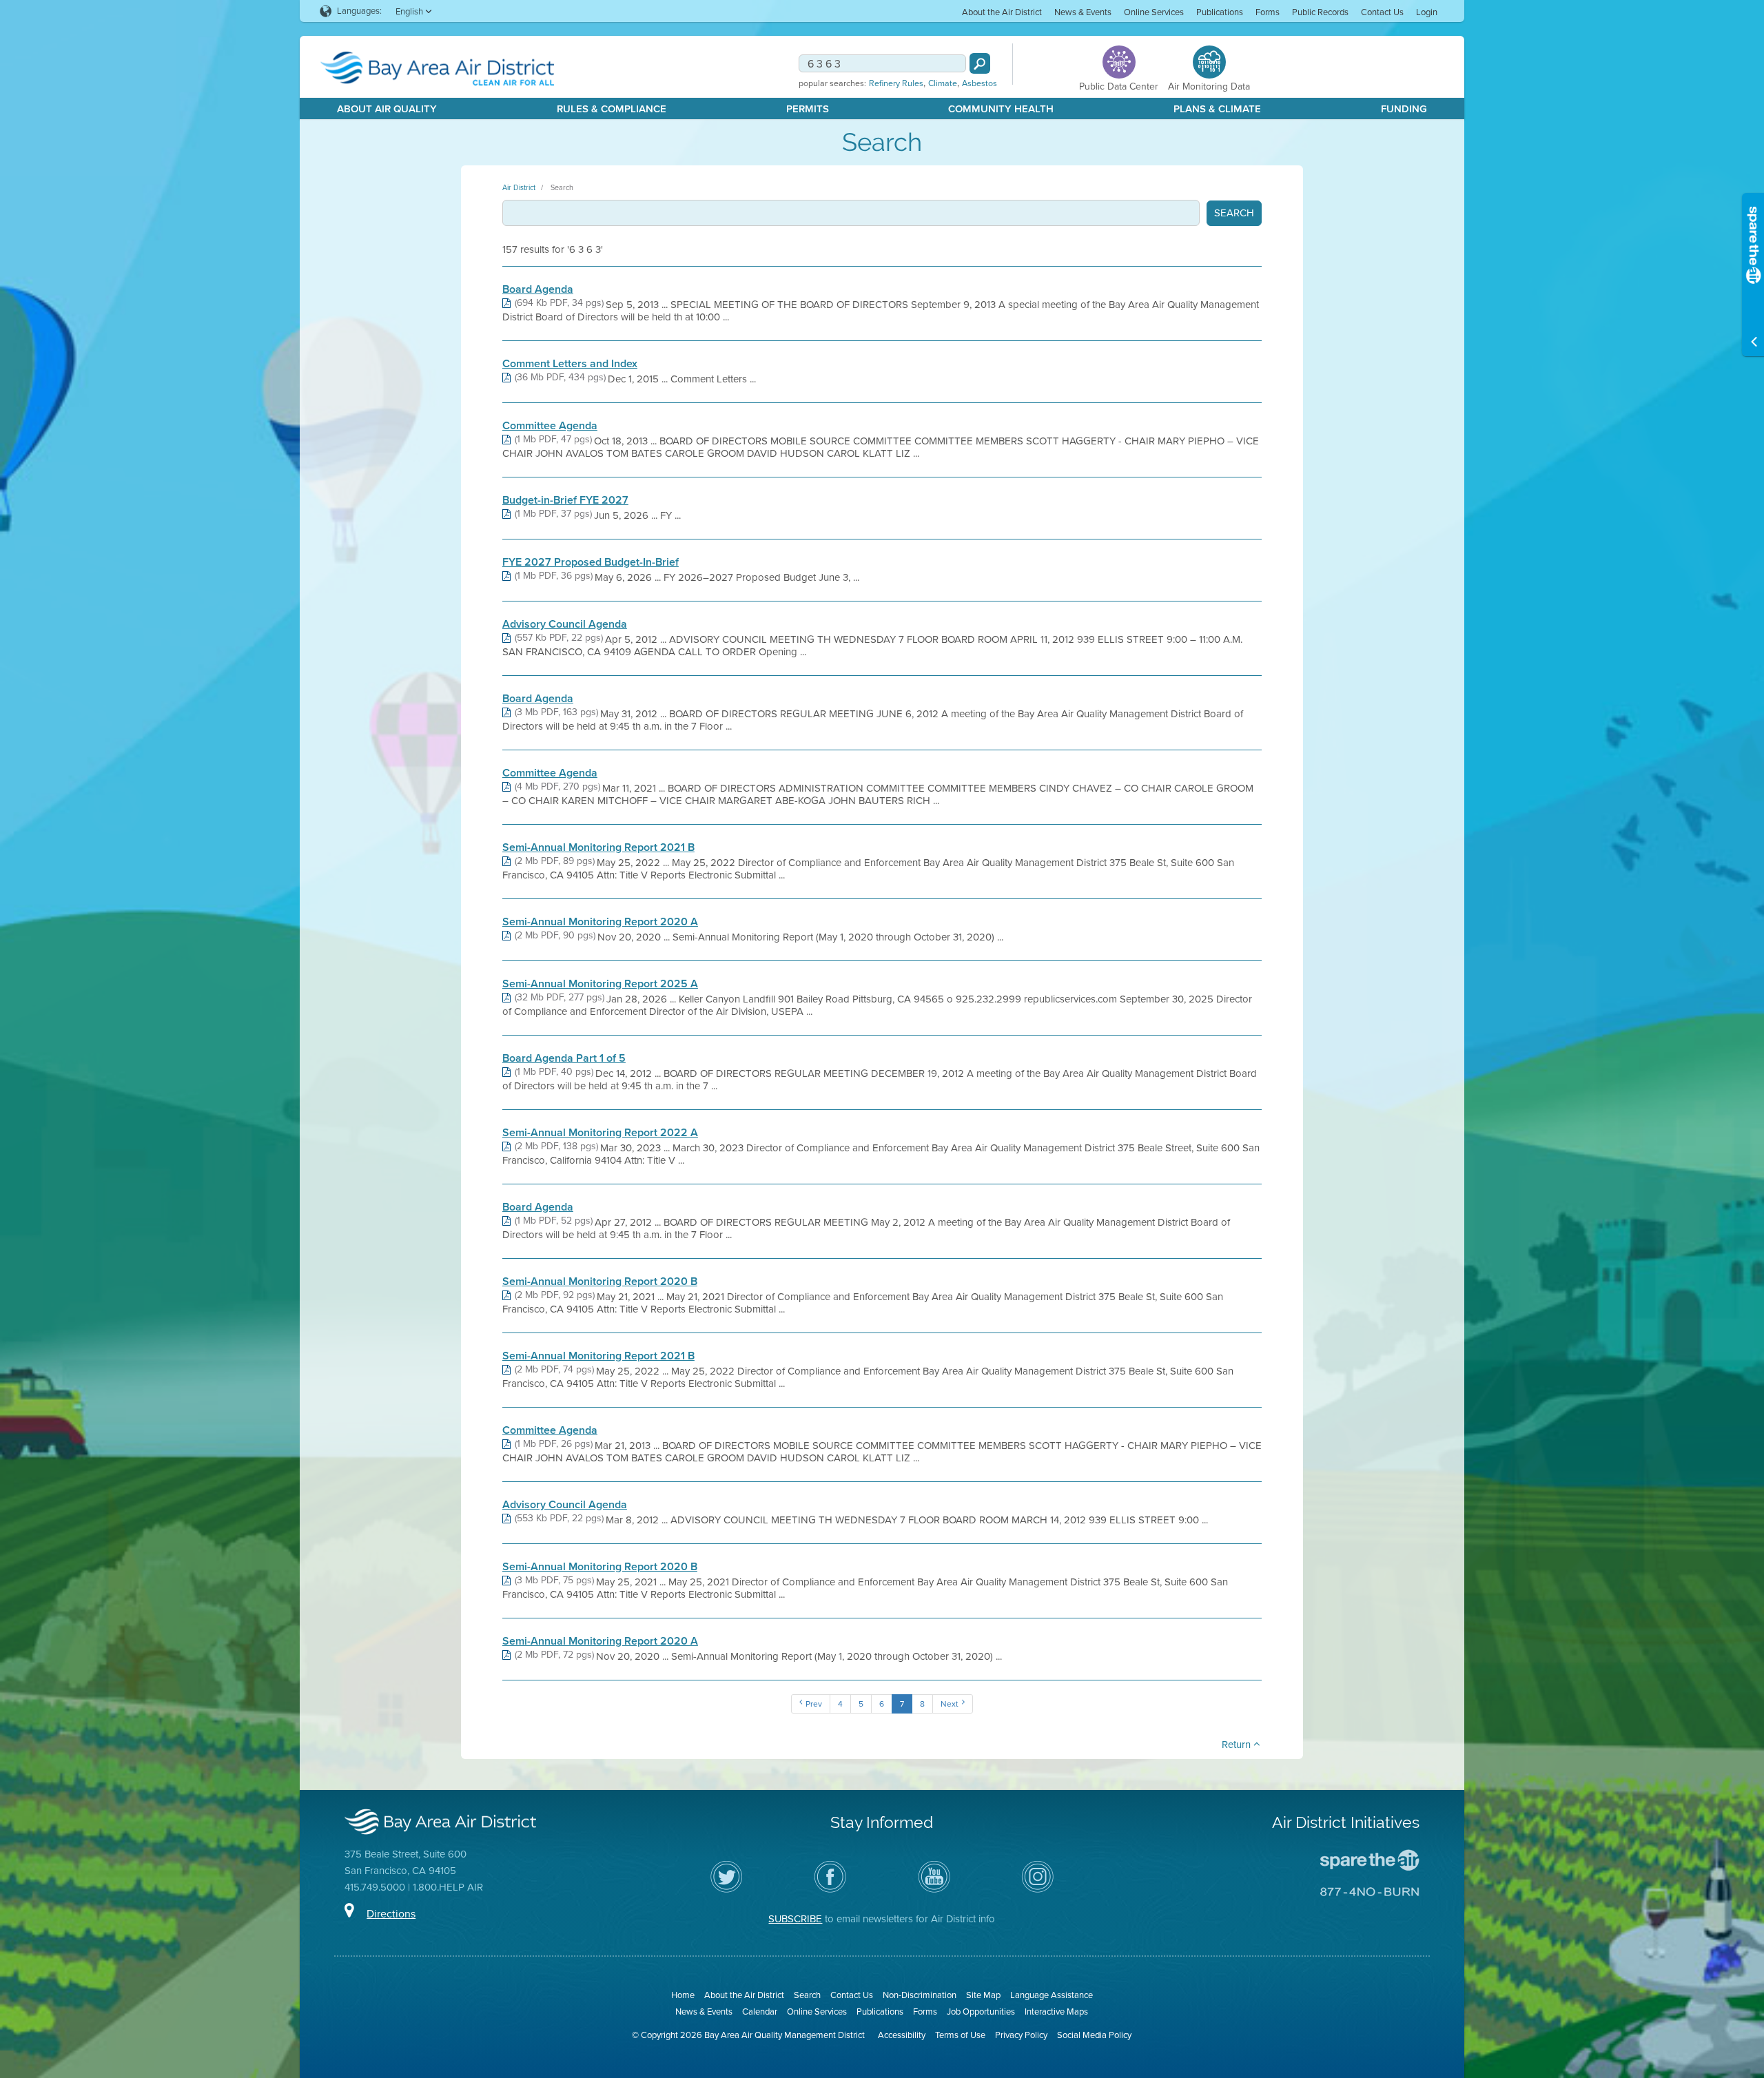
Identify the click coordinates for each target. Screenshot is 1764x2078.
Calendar (760, 2012)
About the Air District (1002, 12)
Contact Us (1382, 12)
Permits (808, 109)
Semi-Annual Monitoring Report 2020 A (600, 922)
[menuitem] (1002, 11)
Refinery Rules (896, 83)
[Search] (980, 63)
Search (562, 187)
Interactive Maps (1056, 2012)
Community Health (1001, 109)
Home (683, 1995)
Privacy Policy (1021, 2035)
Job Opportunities (981, 2012)
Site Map (983, 1995)
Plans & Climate (1217, 109)
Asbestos (980, 83)
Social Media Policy (1094, 2035)
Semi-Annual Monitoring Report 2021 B (598, 847)
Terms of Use (960, 2035)
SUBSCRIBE (795, 1919)
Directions (391, 1914)
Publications (1220, 12)
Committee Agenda (550, 426)
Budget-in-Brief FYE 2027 (565, 500)
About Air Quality (387, 109)
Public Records (1320, 12)
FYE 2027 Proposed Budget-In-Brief (591, 562)
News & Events (1083, 12)
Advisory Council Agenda (565, 624)
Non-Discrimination (920, 1995)
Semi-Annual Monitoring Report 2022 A (600, 1133)
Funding (1404, 109)
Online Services (1154, 12)
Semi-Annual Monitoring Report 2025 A (600, 984)
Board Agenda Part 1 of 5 (564, 1058)
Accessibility (902, 2035)
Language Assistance (1052, 1995)
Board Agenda (538, 289)
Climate (943, 83)
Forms (1268, 12)
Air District (519, 187)
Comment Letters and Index (570, 364)
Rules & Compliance (612, 109)
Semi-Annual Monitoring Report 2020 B (600, 1282)
